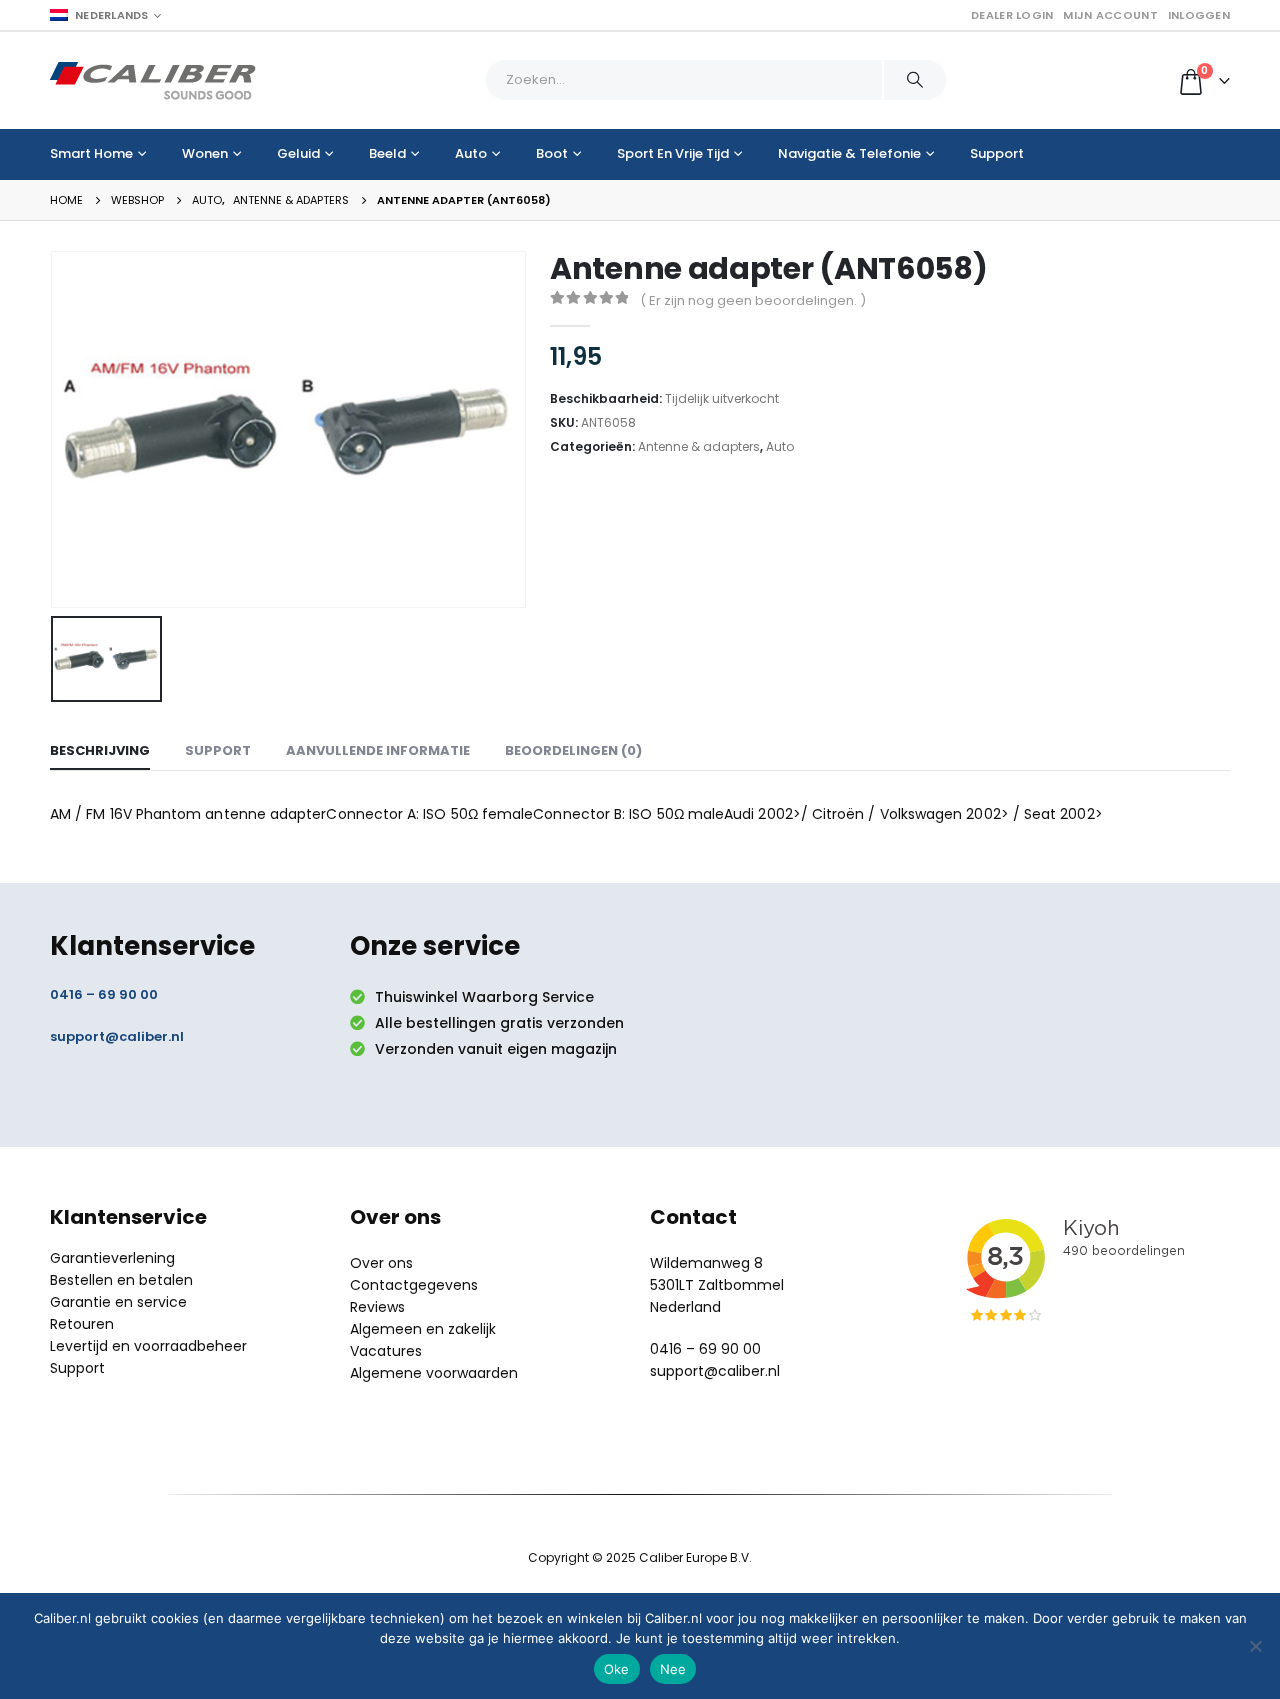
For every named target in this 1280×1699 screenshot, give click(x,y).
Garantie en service (118, 1302)
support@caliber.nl (117, 1036)
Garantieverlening (112, 1258)
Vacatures (386, 1351)
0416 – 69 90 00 (104, 994)
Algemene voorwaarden (434, 1373)
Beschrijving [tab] (100, 750)
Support (997, 153)
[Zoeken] (915, 80)
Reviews (377, 1307)
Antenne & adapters (699, 446)
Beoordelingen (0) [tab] (573, 750)
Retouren (82, 1324)
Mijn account (1110, 15)
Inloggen (1199, 15)
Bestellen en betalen (121, 1280)
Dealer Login (1012, 15)
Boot (552, 153)
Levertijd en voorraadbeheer (148, 1346)
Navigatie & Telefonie (849, 153)
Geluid (298, 153)
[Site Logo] (153, 80)
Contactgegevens (414, 1285)
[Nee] (1255, 1646)
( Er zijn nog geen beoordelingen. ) (753, 300)
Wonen (205, 153)
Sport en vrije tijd (673, 153)
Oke (617, 1669)
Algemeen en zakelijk (423, 1329)
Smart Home (91, 153)
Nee (673, 1669)
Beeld (387, 153)
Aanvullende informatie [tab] (378, 750)
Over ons (381, 1263)
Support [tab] (218, 750)
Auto (471, 153)
